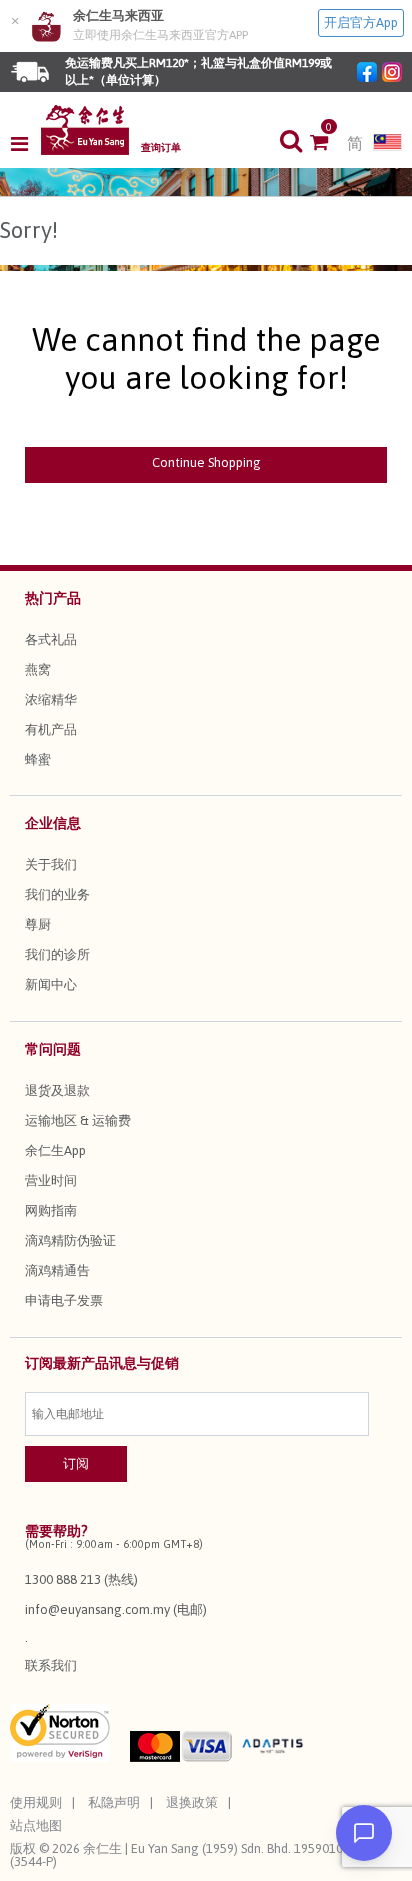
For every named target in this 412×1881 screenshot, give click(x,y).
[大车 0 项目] (328, 144)
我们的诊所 (57, 954)
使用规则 (36, 1802)
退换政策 (192, 1802)
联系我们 (51, 1665)
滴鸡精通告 (57, 1270)
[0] (328, 144)
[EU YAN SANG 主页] (85, 130)
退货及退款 (57, 1090)
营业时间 (51, 1180)
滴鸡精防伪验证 (70, 1240)
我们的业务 (57, 894)
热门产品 (53, 598)
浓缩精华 (51, 699)
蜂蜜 (38, 759)
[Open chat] (364, 1833)
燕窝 (38, 669)
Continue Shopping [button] (206, 462)
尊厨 (38, 924)
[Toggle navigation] (25, 144)
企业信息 (53, 823)
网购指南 (51, 1210)
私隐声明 (114, 1802)
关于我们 (51, 864)
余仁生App (55, 1150)
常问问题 (53, 1049)
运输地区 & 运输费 (78, 1120)
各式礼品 (51, 639)
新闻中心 (51, 984)
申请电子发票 (64, 1300)
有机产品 (51, 729)
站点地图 (36, 1825)
